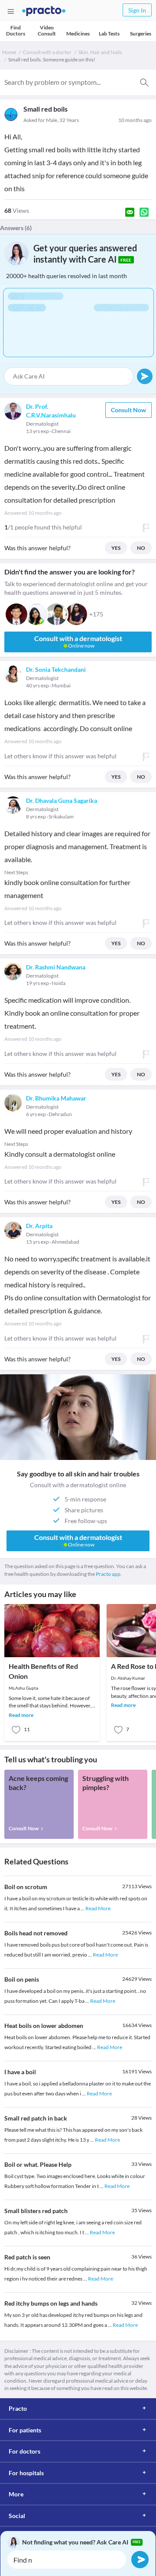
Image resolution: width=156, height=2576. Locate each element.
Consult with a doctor (47, 52)
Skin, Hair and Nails (100, 52)
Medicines (78, 34)
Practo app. (109, 1574)
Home (9, 52)
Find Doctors (16, 30)
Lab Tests (109, 34)
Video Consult (47, 30)
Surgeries (141, 34)
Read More (98, 1908)
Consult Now (128, 410)
